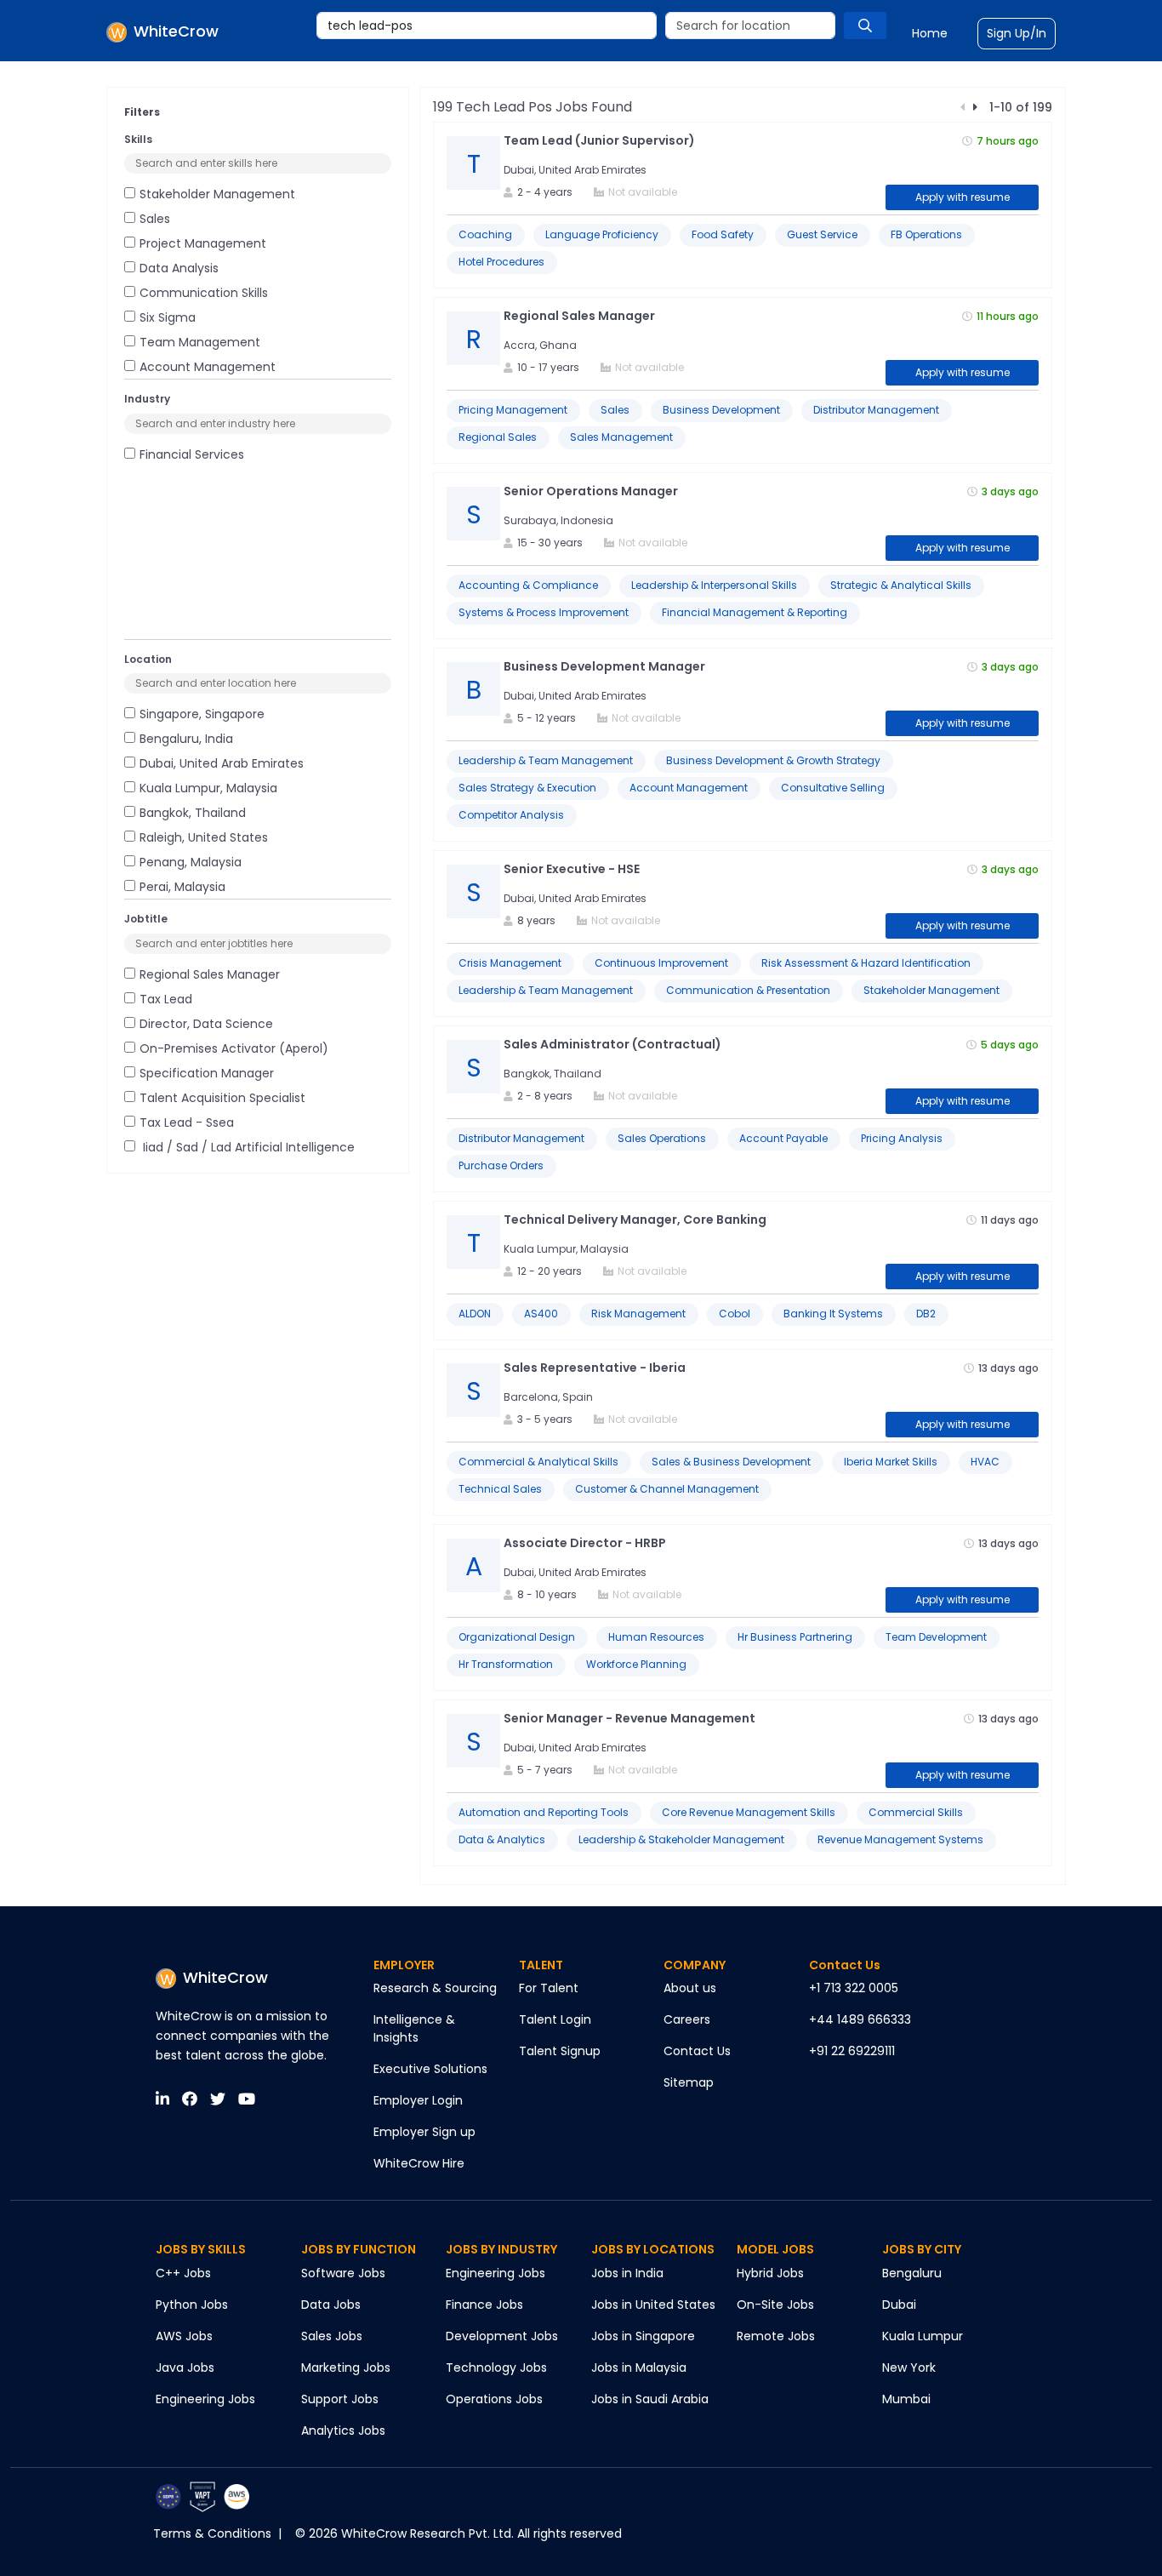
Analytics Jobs (343, 2430)
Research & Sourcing (435, 1988)
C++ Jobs (183, 2273)
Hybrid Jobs (770, 2273)
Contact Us (697, 2051)
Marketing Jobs (346, 2368)
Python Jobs (192, 2305)
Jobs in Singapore (643, 2336)
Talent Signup (560, 2051)
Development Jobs (502, 2336)
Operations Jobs (494, 2399)
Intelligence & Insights (414, 2028)
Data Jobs (331, 2305)
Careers (687, 2019)
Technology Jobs (496, 2368)
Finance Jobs (484, 2305)
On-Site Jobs (775, 2305)
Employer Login (418, 2100)
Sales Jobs (332, 2336)
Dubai (899, 2305)
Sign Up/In (1017, 33)
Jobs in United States (653, 2305)
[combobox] (487, 26)
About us (690, 1988)
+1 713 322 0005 (854, 1988)
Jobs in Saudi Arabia (650, 2399)
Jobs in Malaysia (639, 2368)
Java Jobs (185, 2368)
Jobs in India (627, 2273)
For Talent (549, 1988)
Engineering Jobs (205, 2399)
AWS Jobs (184, 2336)
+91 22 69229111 (852, 2051)
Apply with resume (963, 197)
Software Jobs (343, 2273)
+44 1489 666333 (860, 2019)
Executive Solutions (430, 2069)
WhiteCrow (225, 1977)
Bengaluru (912, 2273)
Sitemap (689, 2082)
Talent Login (555, 2019)
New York (909, 2368)
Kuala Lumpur (923, 2336)
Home (930, 33)
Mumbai (906, 2399)
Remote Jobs (776, 2336)
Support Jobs (340, 2399)
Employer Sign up (424, 2132)
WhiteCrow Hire (419, 2163)
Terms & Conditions (212, 2533)
